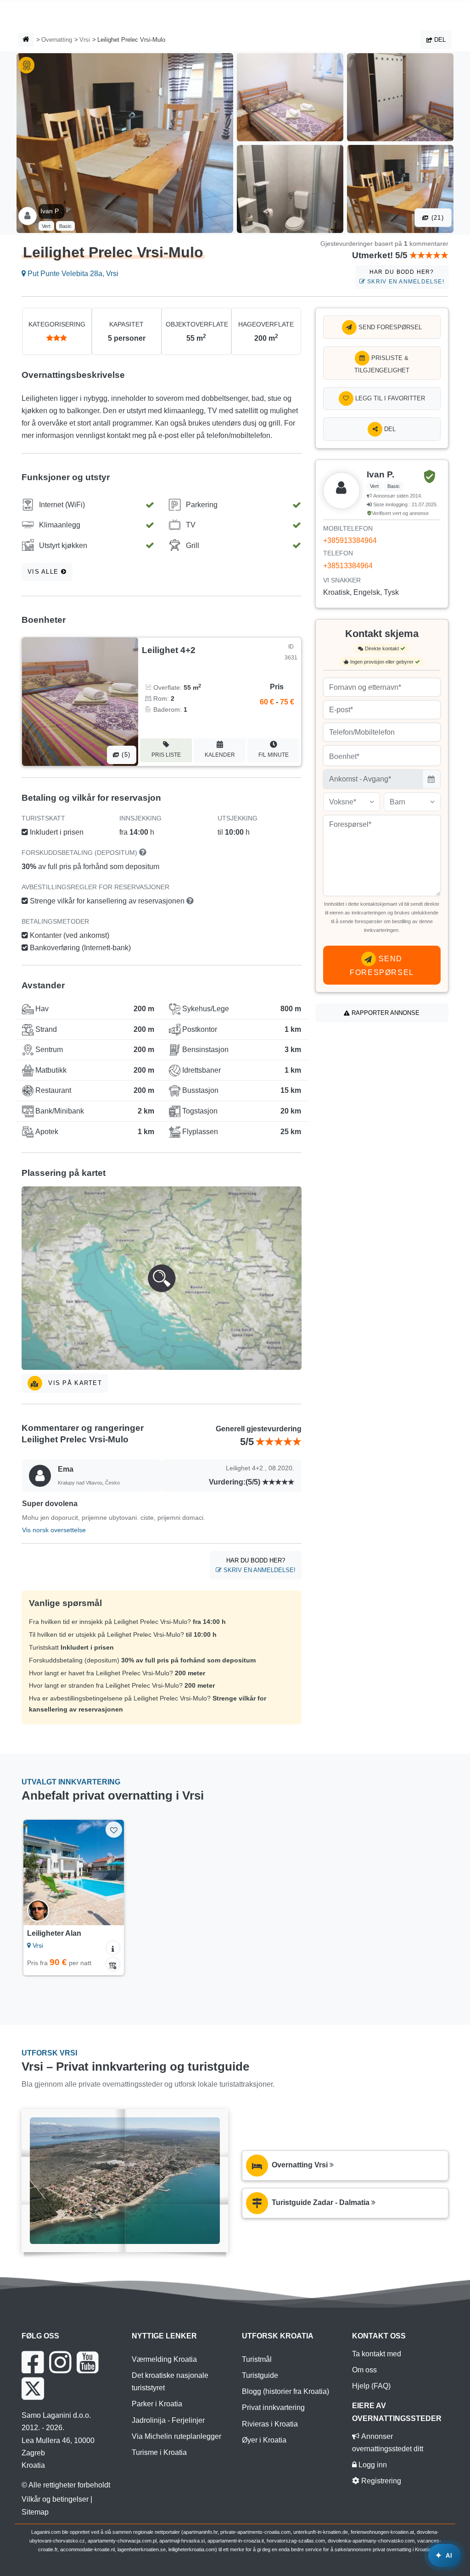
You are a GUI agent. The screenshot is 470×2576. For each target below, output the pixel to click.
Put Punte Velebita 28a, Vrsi (72, 274)
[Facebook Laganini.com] (33, 2362)
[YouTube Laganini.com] (87, 2362)
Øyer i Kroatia (264, 2440)
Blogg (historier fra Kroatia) (285, 2391)
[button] (162, 1278)
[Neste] (112, 1872)
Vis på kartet (74, 1383)
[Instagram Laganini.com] (60, 2362)
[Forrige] (34, 1872)
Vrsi (85, 40)
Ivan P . (51, 211)
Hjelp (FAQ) (371, 2386)
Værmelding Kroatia (164, 2359)
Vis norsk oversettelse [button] (54, 1530)
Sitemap (35, 2512)
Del (439, 40)
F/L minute (274, 755)
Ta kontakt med (377, 2354)
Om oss (364, 2370)
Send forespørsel (389, 327)
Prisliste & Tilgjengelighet (382, 364)
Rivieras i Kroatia (270, 2424)
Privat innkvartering (273, 2407)
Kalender (220, 755)
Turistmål (257, 2359)
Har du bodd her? (405, 277)
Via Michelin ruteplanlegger (176, 2436)
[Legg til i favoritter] (114, 1830)
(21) (436, 218)
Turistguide (260, 2375)
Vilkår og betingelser (55, 2499)
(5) (125, 755)
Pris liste (166, 755)
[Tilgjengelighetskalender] (113, 1964)
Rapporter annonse (385, 1013)
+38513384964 (348, 566)
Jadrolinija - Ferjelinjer (168, 2420)
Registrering (380, 2481)
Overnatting (57, 40)
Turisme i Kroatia (159, 2452)
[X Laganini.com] (33, 2388)
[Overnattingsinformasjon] (113, 1948)
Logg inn (372, 2465)
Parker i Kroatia (157, 2404)
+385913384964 (350, 540)
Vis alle (44, 572)
